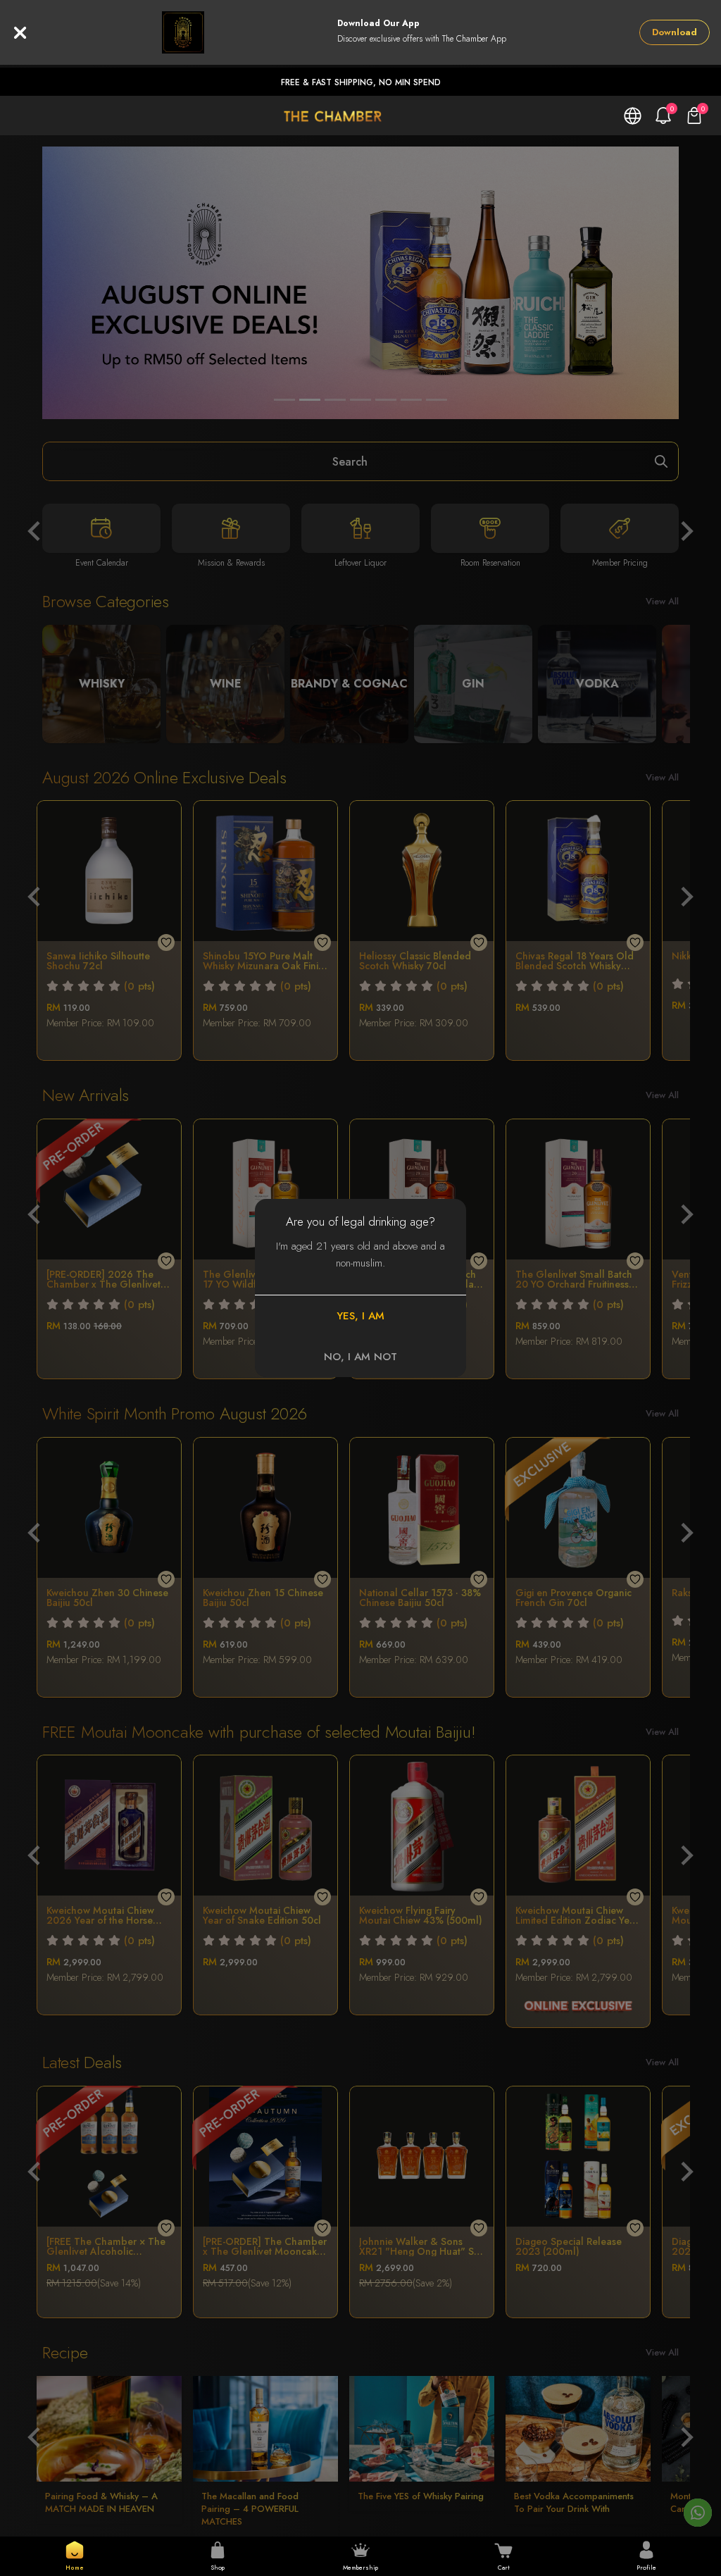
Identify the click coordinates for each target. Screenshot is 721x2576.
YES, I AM (360, 1316)
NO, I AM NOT (360, 1357)
